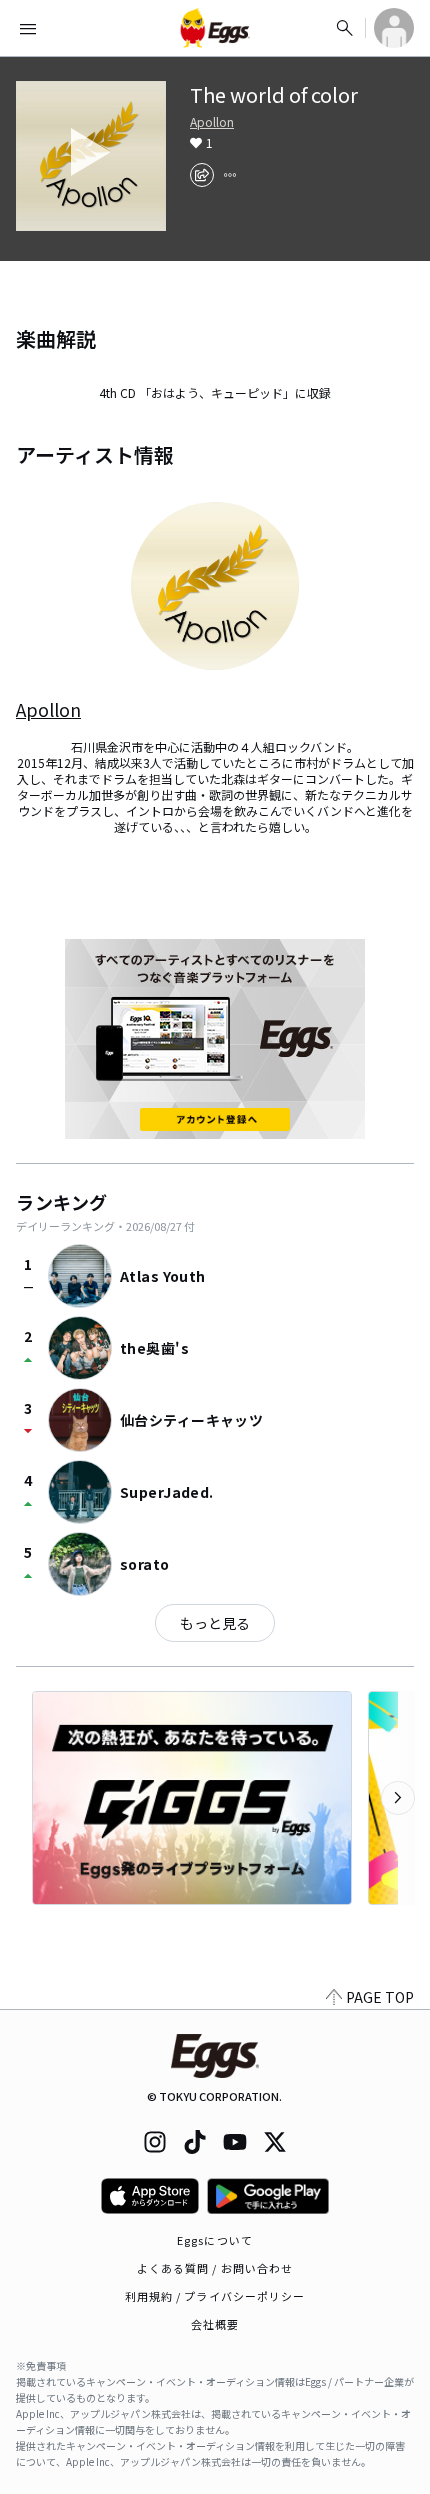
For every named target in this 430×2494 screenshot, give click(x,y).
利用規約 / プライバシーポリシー (215, 2296)
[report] (230, 175)
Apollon (212, 122)
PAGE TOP (380, 1997)
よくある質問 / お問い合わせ (215, 2268)
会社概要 (215, 2324)
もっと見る (215, 1623)
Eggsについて (215, 2240)
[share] (202, 175)
